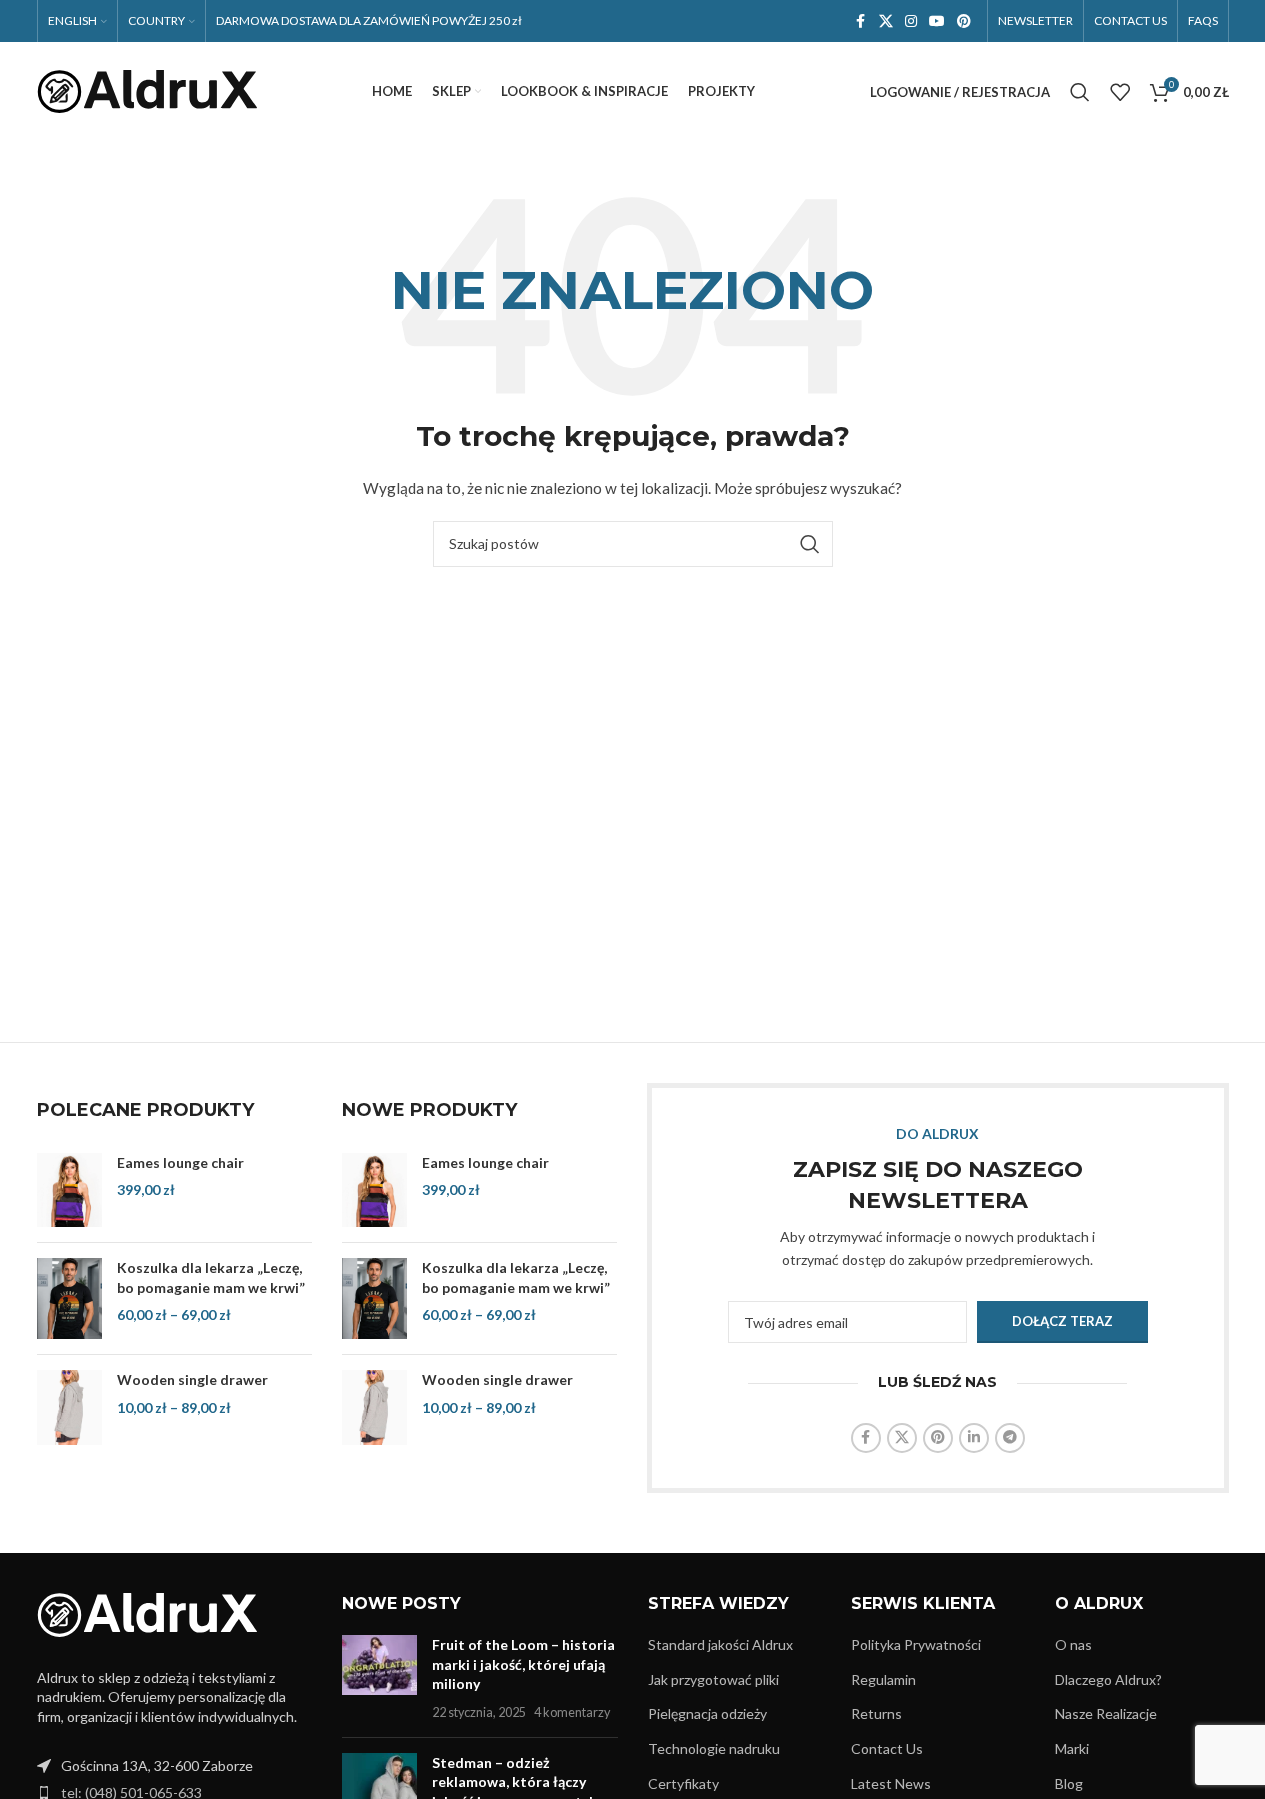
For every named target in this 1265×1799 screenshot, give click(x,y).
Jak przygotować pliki (713, 1679)
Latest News (891, 1783)
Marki (1072, 1748)
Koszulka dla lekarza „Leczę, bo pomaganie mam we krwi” (211, 1277)
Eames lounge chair (180, 1162)
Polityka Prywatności (916, 1644)
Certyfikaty (683, 1783)
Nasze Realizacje (1106, 1713)
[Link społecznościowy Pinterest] (964, 21)
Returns (876, 1713)
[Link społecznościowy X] (886, 21)
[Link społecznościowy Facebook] (861, 21)
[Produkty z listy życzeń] (1120, 92)
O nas (1073, 1644)
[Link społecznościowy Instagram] (911, 21)
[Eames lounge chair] (69, 1190)
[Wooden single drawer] (69, 1407)
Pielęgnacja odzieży (707, 1713)
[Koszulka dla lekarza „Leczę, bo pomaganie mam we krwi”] (69, 1298)
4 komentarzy (572, 1712)
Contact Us (887, 1748)
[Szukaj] (1080, 92)
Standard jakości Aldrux (720, 1644)
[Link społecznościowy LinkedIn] (974, 1438)
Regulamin (883, 1679)
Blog (1069, 1783)
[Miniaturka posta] (379, 1678)
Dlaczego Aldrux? (1108, 1679)
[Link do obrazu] (147, 1613)
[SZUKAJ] (810, 544)
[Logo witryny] (147, 90)
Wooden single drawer (192, 1379)
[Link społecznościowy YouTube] (937, 21)
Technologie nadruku (714, 1748)
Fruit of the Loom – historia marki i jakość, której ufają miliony (523, 1664)
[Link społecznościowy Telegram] (1010, 1438)
